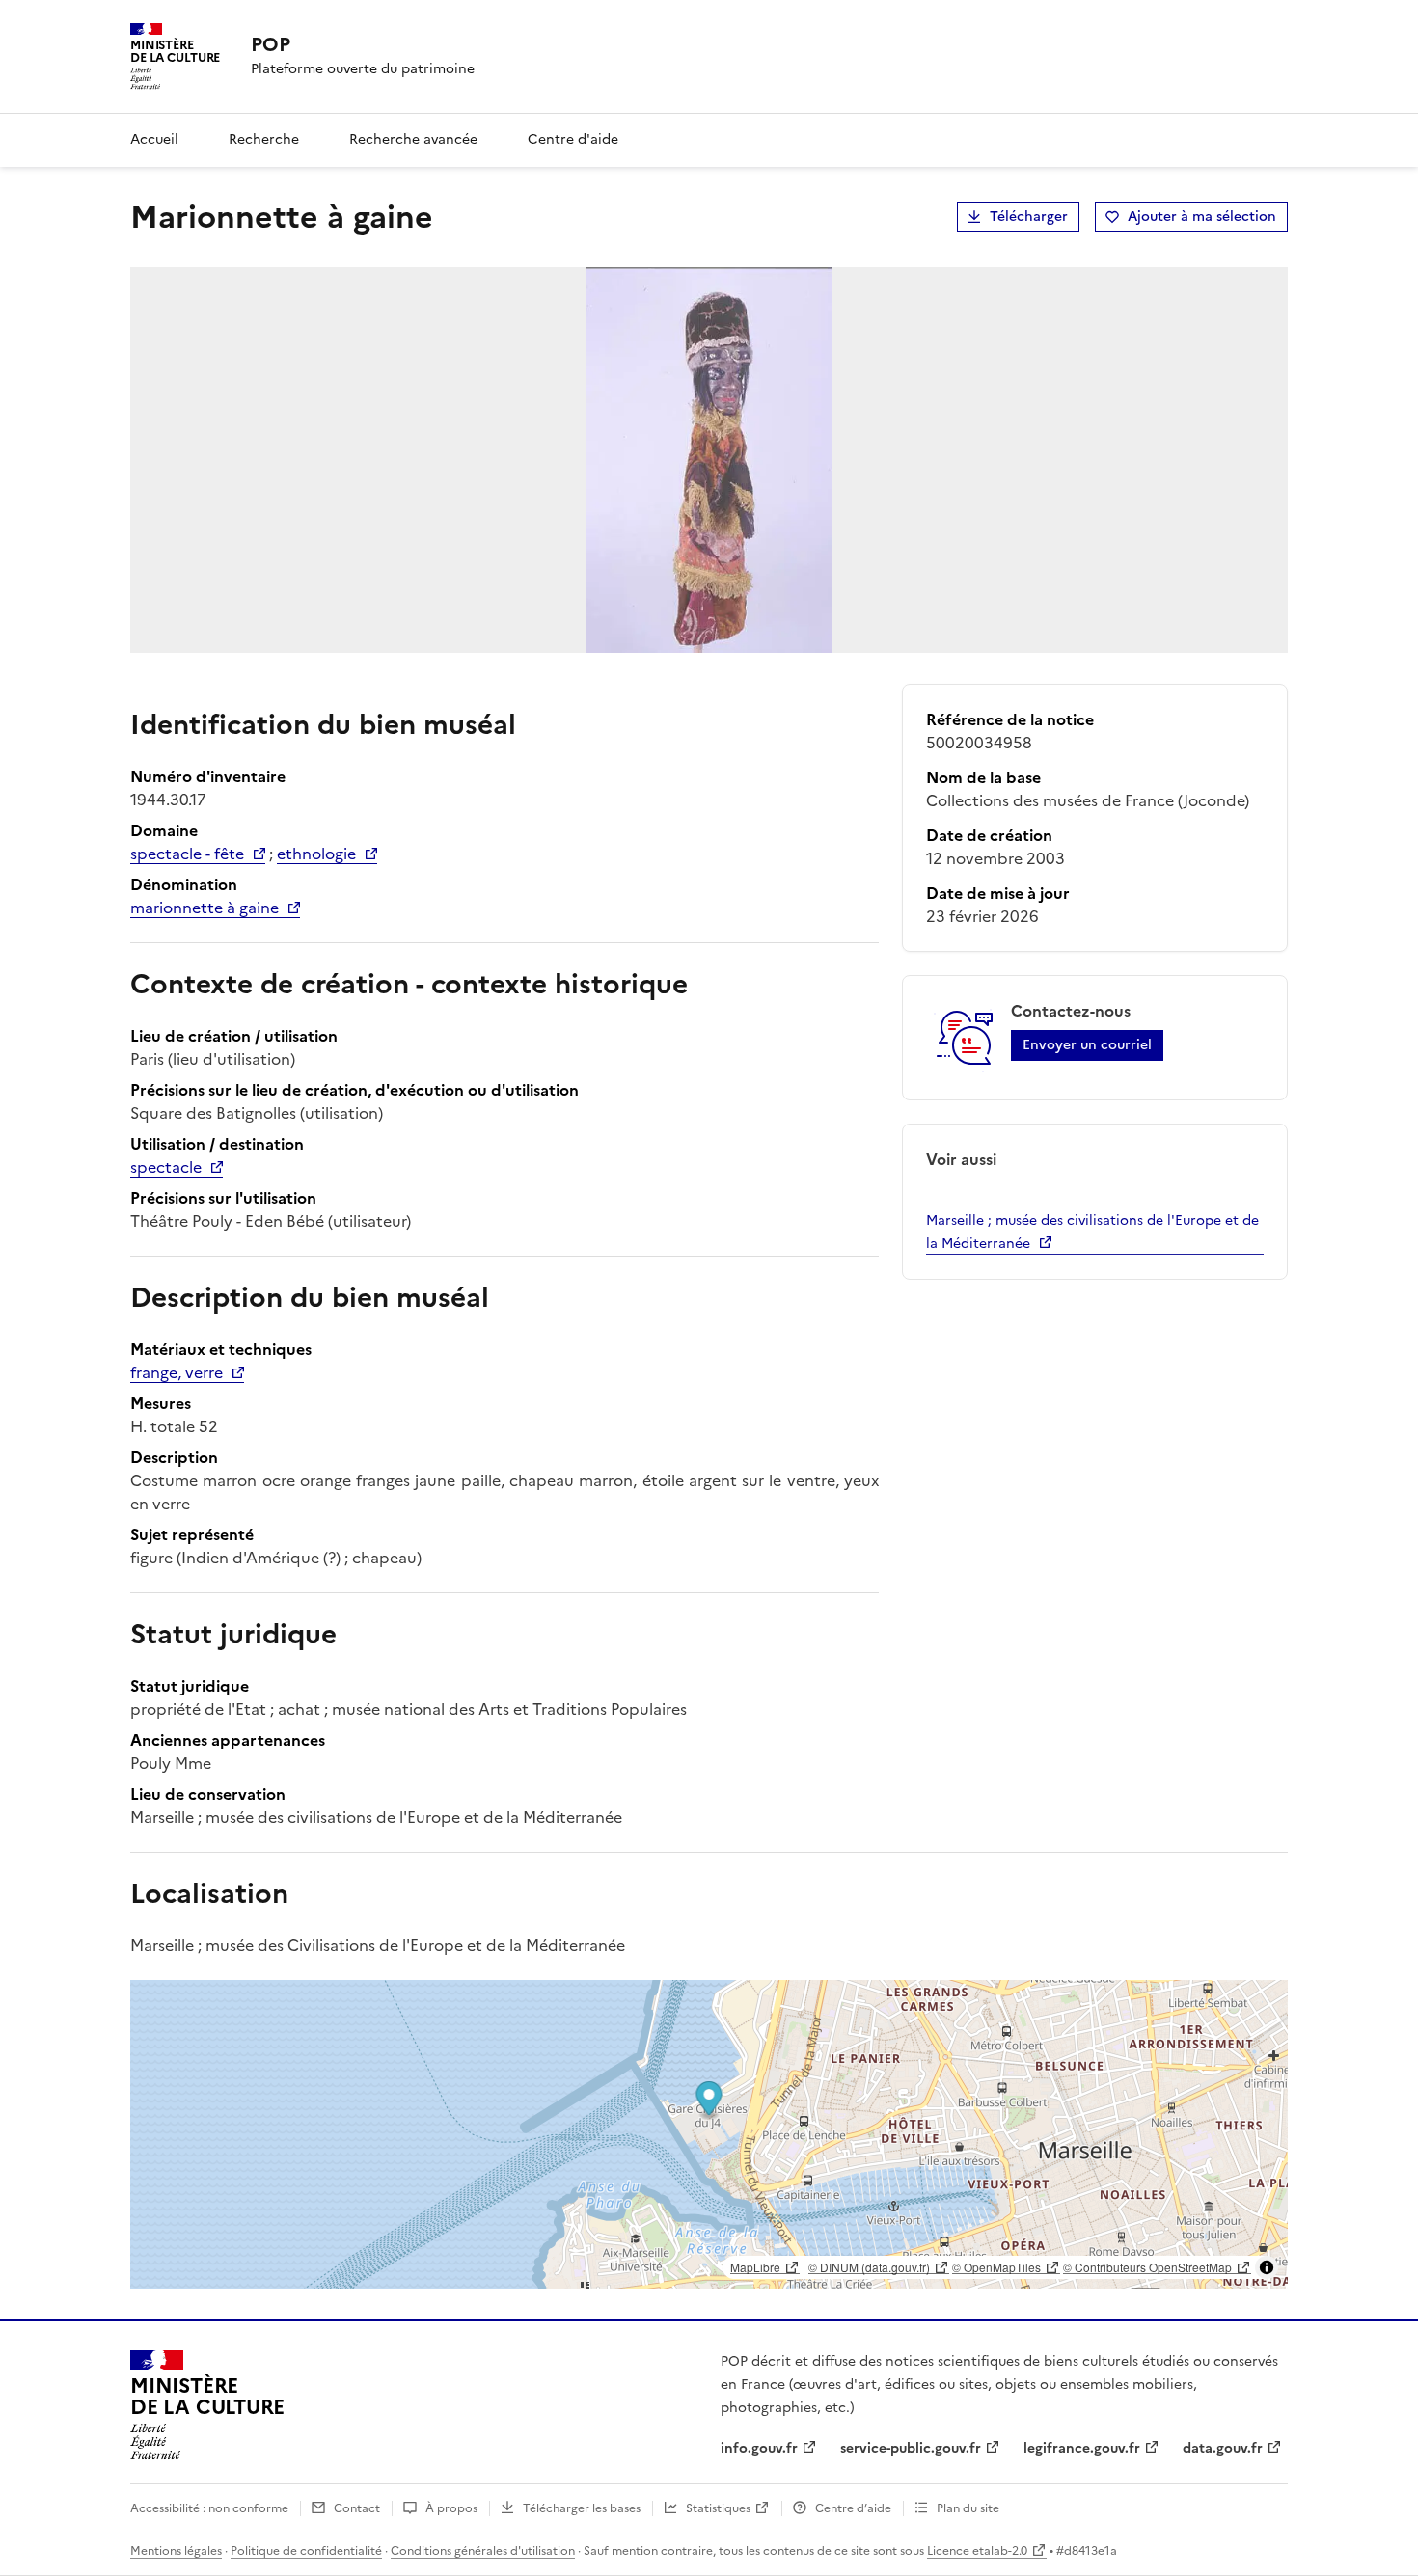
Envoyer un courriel (1087, 1045)
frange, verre (177, 1372)
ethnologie (316, 854)
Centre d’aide (853, 2508)
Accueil (154, 139)
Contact (357, 2508)
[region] (709, 2134)
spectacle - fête (187, 854)
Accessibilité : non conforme (209, 2508)
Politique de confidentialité (306, 2551)
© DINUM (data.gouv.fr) (869, 2267)
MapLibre (755, 2267)
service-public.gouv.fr (911, 2448)
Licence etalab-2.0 (977, 2551)
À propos (451, 2508)
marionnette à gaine (205, 908)
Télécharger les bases (582, 2508)
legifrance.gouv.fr (1082, 2448)
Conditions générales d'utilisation (483, 2551)
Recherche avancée (413, 139)
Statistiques (718, 2508)
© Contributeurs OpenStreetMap (1147, 2267)
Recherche (264, 139)
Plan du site (968, 2508)
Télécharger (1029, 217)
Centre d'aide (573, 139)
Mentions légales (176, 2551)
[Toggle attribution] (1267, 2267)
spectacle (166, 1167)
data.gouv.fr (1223, 2448)
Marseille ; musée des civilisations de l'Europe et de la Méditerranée (1092, 1232)
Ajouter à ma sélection (1202, 217)
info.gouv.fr (759, 2448)
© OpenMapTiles (996, 2267)
